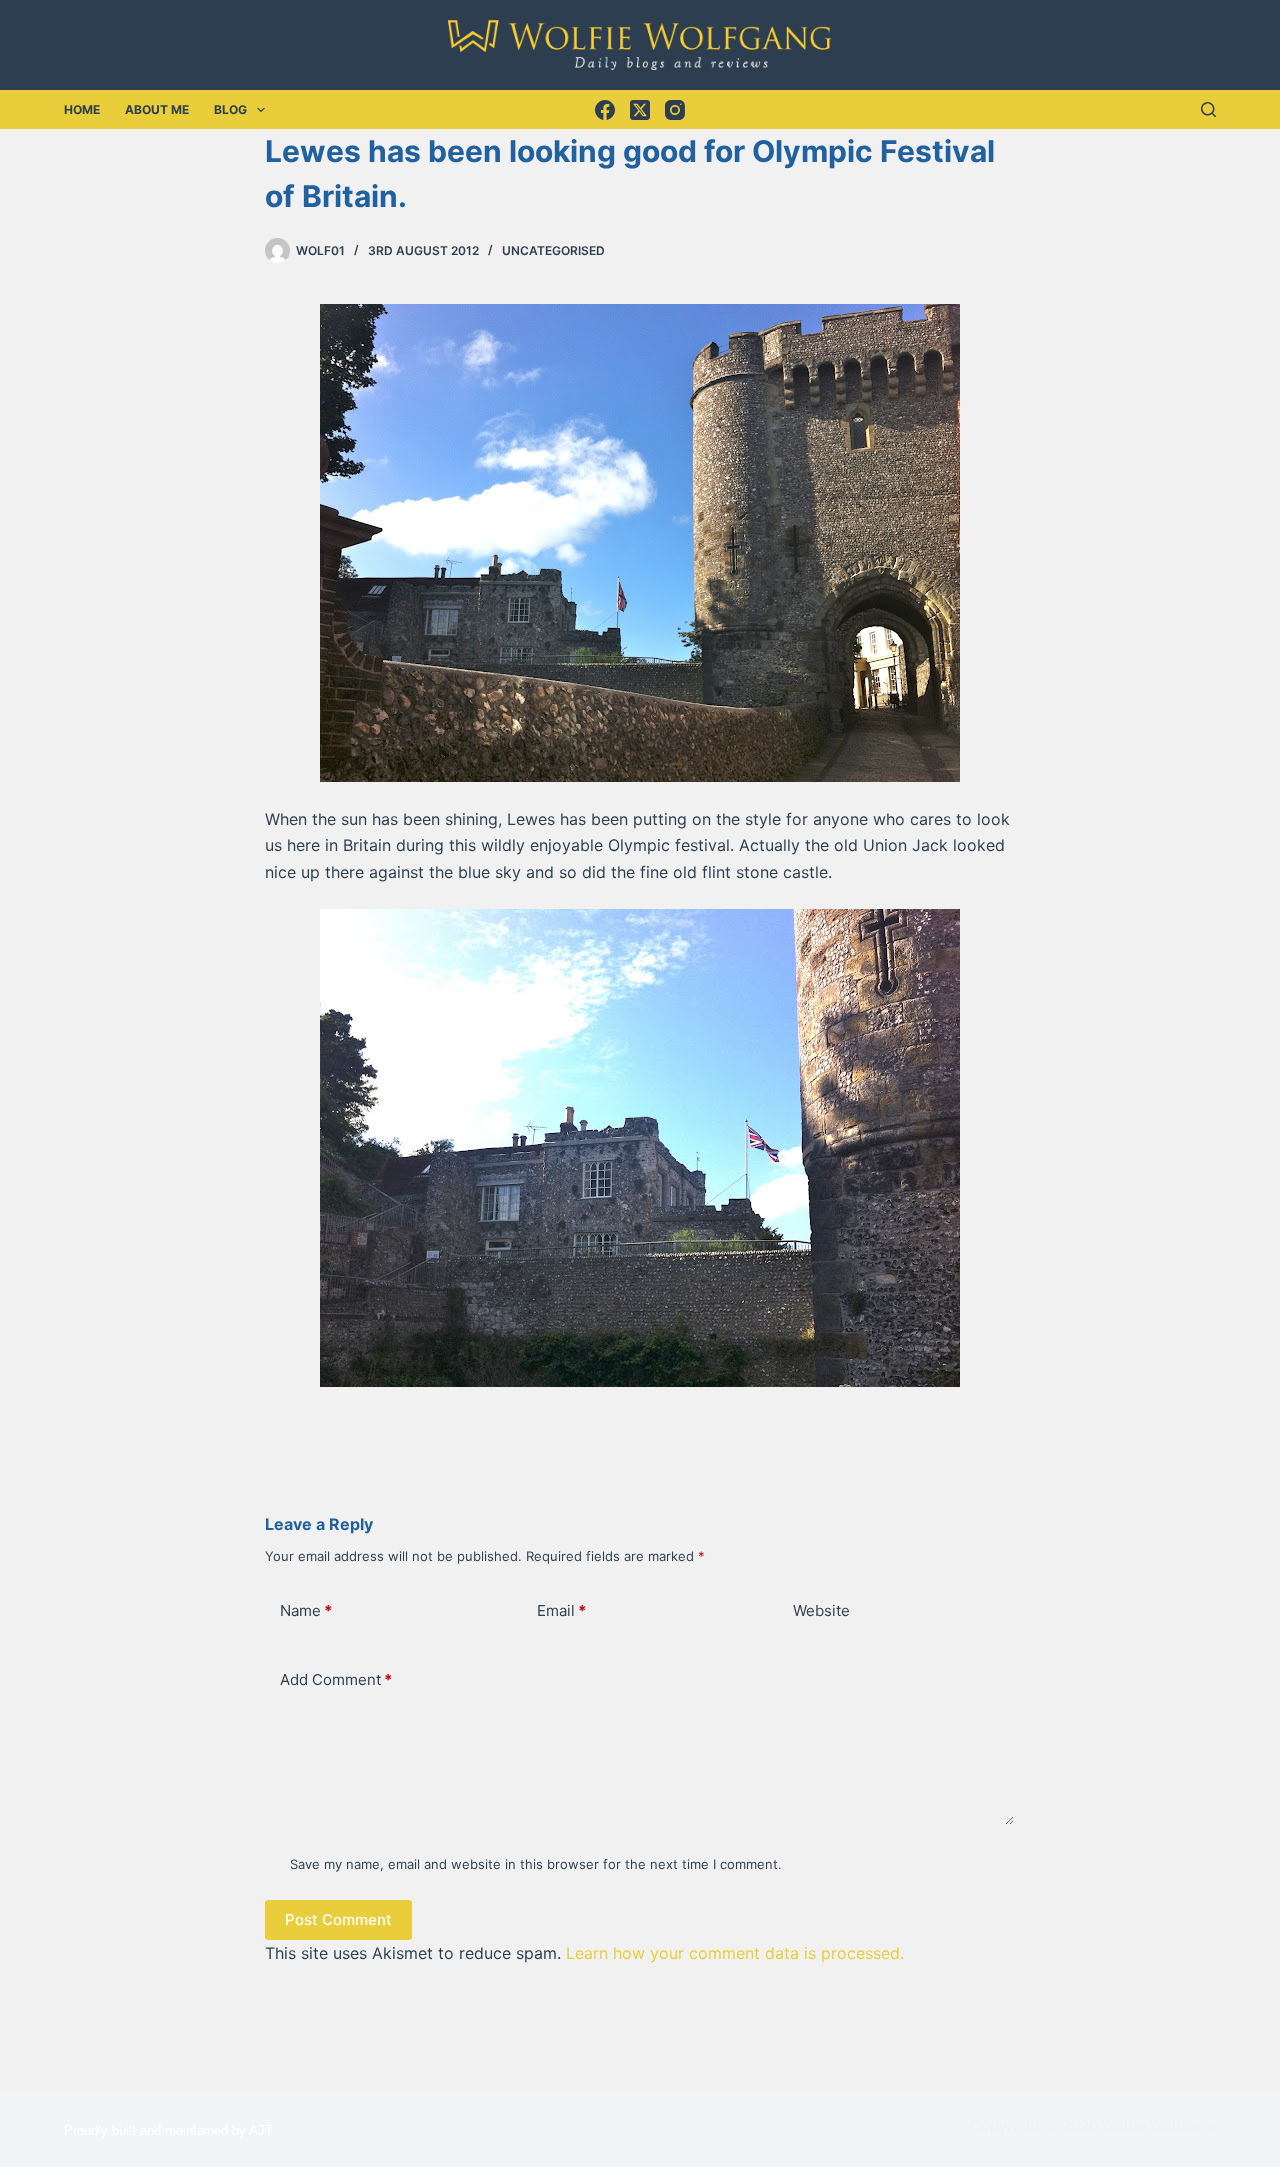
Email (561, 1610)
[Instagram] (675, 110)
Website (821, 1610)
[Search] (1208, 109)
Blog (230, 109)
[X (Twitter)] (640, 110)
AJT (261, 2130)
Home (82, 109)
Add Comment (336, 1679)
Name (306, 1610)
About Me (157, 109)
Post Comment (338, 1919)
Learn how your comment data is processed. (735, 1953)
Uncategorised (553, 250)
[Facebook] (605, 110)
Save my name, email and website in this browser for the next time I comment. (536, 1864)
